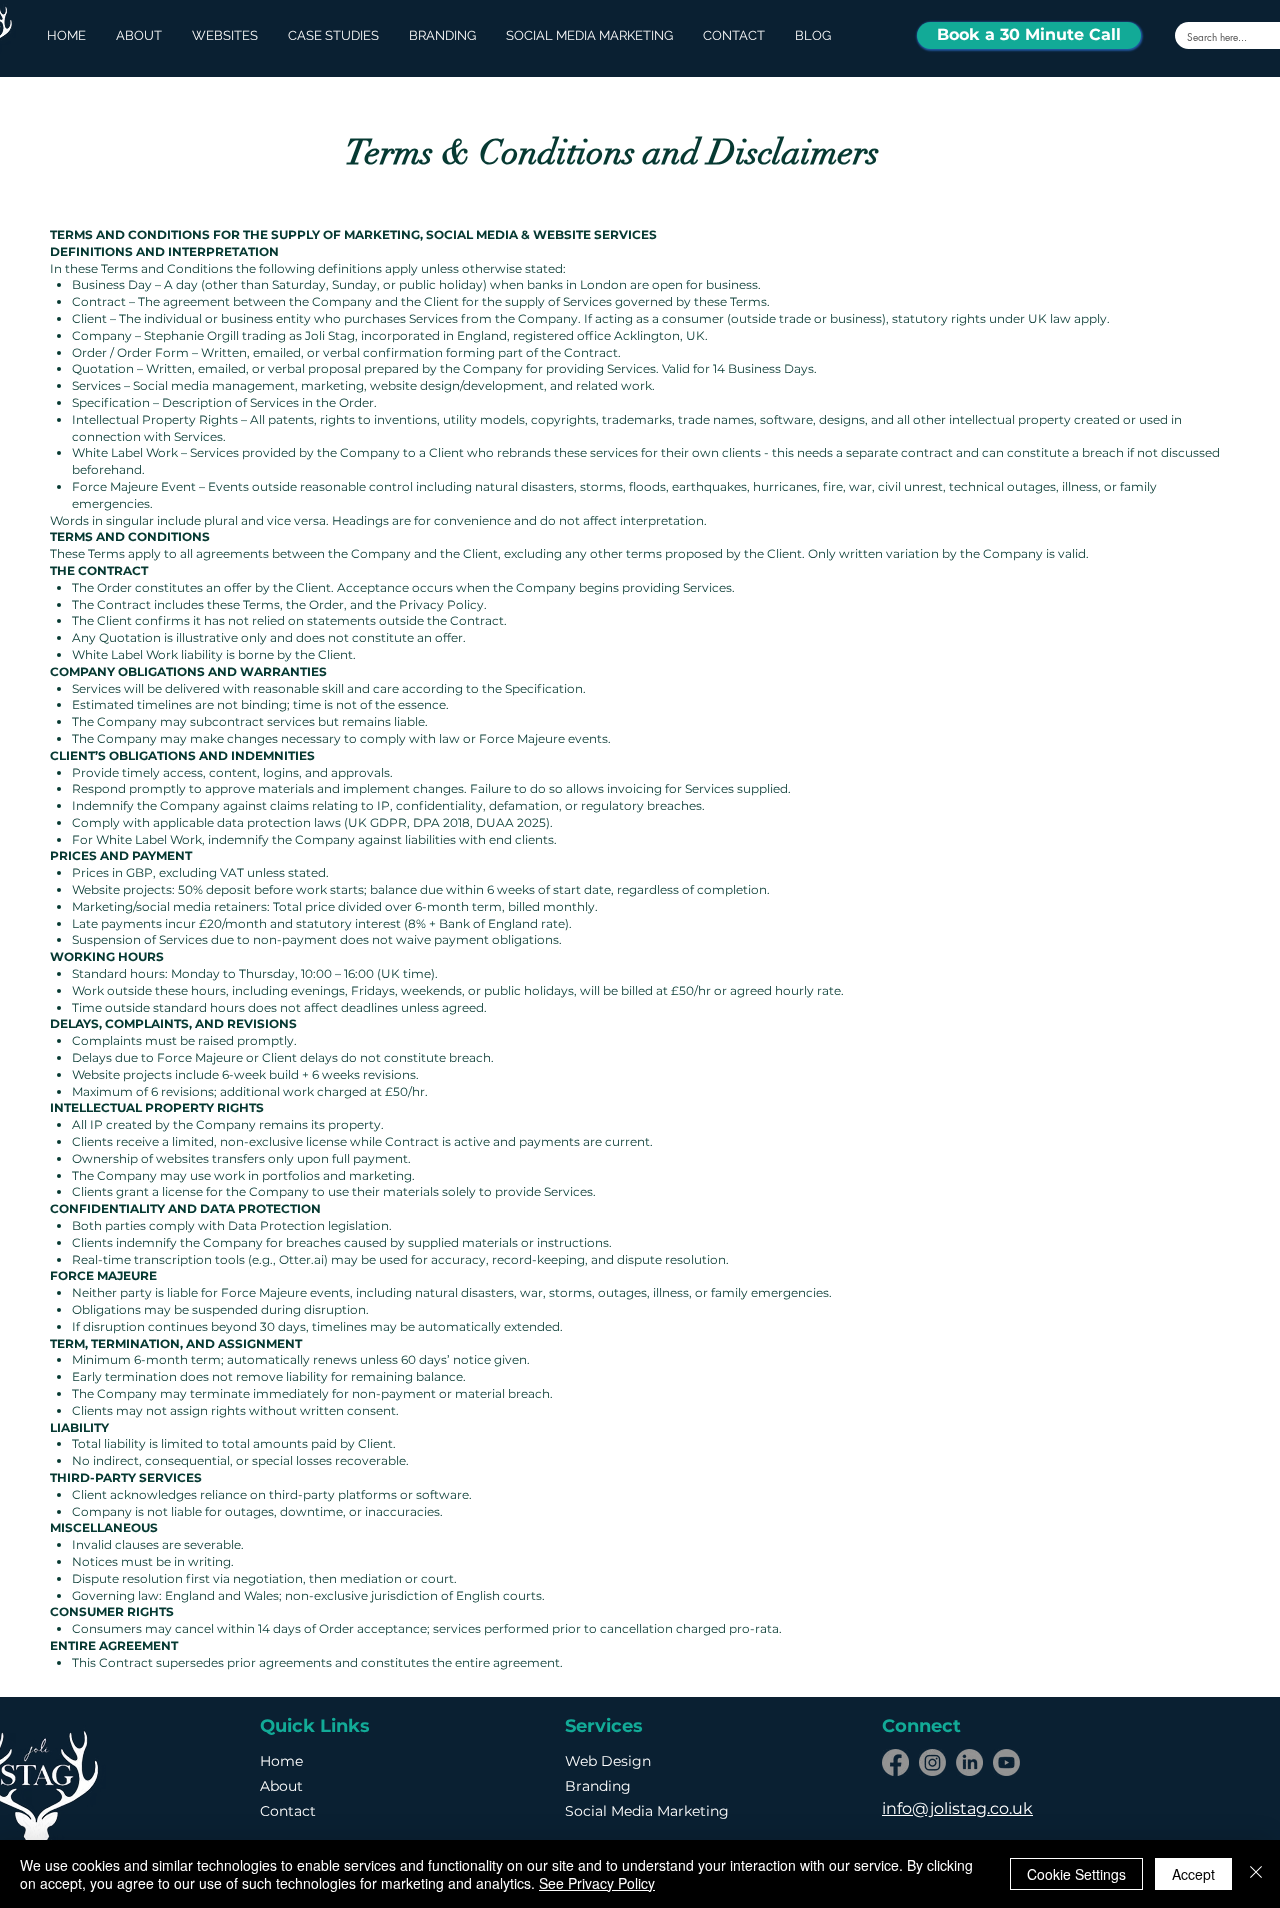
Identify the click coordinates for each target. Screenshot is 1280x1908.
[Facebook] (895, 1762)
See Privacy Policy (597, 1883)
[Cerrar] (1256, 1874)
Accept (1193, 1874)
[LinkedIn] (969, 1762)
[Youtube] (1006, 1762)
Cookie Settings (1076, 1874)
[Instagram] (932, 1762)
